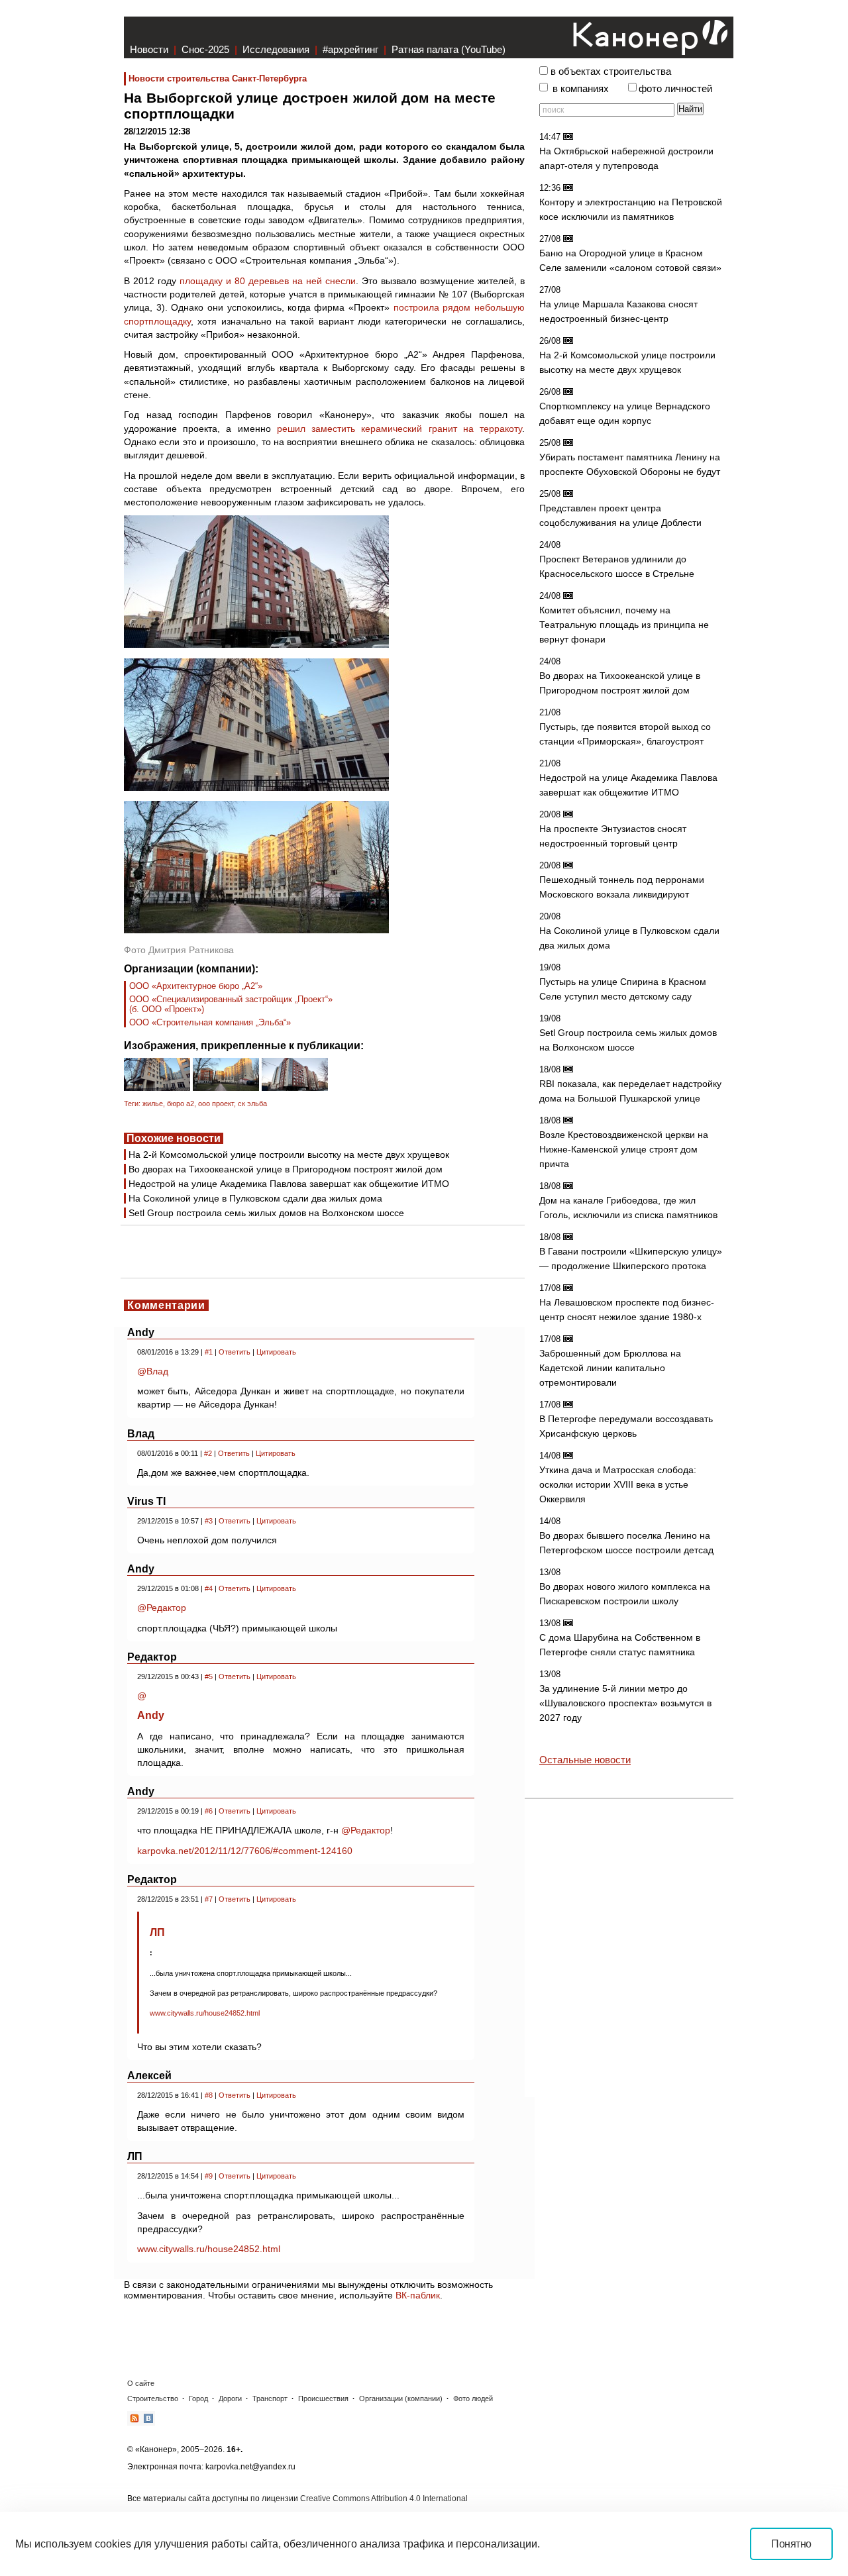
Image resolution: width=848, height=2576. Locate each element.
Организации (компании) (401, 2398)
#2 (208, 1453)
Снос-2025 (205, 49)
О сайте (141, 2383)
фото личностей (675, 89)
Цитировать (276, 1352)
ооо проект (216, 1104)
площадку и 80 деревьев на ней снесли (268, 281)
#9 (209, 2176)
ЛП (157, 1932)
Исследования (276, 49)
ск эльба (252, 1104)
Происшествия (323, 2398)
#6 (209, 1811)
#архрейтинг (350, 49)
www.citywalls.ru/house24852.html (205, 2013)
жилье (153, 1104)
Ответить (235, 1352)
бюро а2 (181, 1104)
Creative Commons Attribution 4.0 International (384, 2499)
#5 (209, 1676)
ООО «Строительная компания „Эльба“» (210, 1022)
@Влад (153, 1371)
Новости (149, 49)
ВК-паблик (418, 2295)
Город (198, 2398)
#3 (209, 1521)
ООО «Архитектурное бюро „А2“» (196, 986)
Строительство (153, 2398)
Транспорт (270, 2398)
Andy (151, 1715)
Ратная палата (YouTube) (449, 49)
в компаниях (581, 89)
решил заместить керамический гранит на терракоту (399, 429)
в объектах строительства (611, 72)
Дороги (230, 2398)
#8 (209, 2095)
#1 (209, 1352)
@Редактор (162, 1608)
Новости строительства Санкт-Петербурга (218, 78)
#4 (209, 1588)
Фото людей (473, 2398)
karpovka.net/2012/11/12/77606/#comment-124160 (245, 1851)
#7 (209, 1899)
